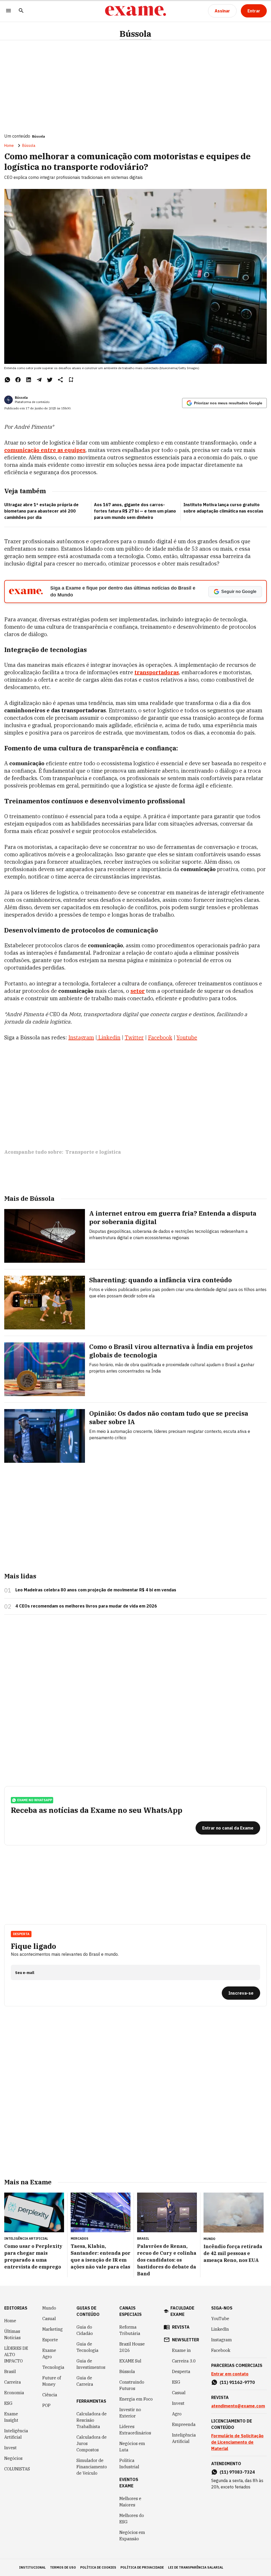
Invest (10, 2448)
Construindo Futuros (132, 2385)
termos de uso (63, 2567)
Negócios (13, 2458)
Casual (49, 2319)
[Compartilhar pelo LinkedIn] (29, 380)
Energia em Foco (136, 2399)
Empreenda (184, 2424)
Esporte (50, 2340)
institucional (32, 2567)
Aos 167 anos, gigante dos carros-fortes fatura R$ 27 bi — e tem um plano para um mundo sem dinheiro (135, 511)
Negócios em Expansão (132, 2536)
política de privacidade (142, 2567)
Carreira (13, 2382)
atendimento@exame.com (238, 2406)
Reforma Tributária (130, 2330)
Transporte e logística (93, 1152)
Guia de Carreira (85, 2381)
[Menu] (8, 11)
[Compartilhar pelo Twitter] (50, 380)
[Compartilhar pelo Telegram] (39, 380)
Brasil (10, 2371)
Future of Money (52, 2381)
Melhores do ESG (132, 2519)
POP (46, 2405)
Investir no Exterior (130, 2413)
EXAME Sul (130, 2361)
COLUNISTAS (17, 2469)
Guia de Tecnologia (87, 2347)
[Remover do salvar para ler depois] (71, 380)
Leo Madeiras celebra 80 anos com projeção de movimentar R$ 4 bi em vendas (96, 1590)
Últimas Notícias (12, 2334)
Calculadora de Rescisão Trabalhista (92, 2420)
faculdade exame (182, 2311)
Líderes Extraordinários (135, 2430)
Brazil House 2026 (132, 2347)
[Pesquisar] (21, 11)
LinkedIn (220, 2329)
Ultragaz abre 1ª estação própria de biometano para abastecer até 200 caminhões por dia (41, 511)
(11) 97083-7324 (237, 2472)
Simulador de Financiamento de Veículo (92, 2467)
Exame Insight (11, 2417)
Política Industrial (129, 2464)
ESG (8, 2403)
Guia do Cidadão (85, 2330)
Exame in (181, 2350)
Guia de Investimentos (91, 2364)
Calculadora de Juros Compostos (92, 2443)
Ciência (50, 2395)
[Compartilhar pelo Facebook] (18, 380)
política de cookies (98, 2567)
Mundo (49, 2308)
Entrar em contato (230, 2374)
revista (181, 2327)
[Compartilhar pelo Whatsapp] (7, 380)
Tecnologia (53, 2367)
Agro (177, 2414)
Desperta (181, 2371)
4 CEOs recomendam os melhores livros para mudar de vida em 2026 (86, 1606)
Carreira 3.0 (184, 2361)
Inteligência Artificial (16, 2434)
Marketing (53, 2329)
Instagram (222, 2340)
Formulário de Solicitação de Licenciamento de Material (237, 2442)
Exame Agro (49, 2353)
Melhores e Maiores (130, 2502)
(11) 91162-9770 (237, 2382)
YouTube (220, 2319)
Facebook (221, 2350)
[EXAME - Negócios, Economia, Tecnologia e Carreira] (135, 11)
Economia (14, 2393)
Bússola (135, 34)
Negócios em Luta (132, 2447)
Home (9, 146)
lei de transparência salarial (196, 2567)
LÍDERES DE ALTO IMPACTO (16, 2355)
